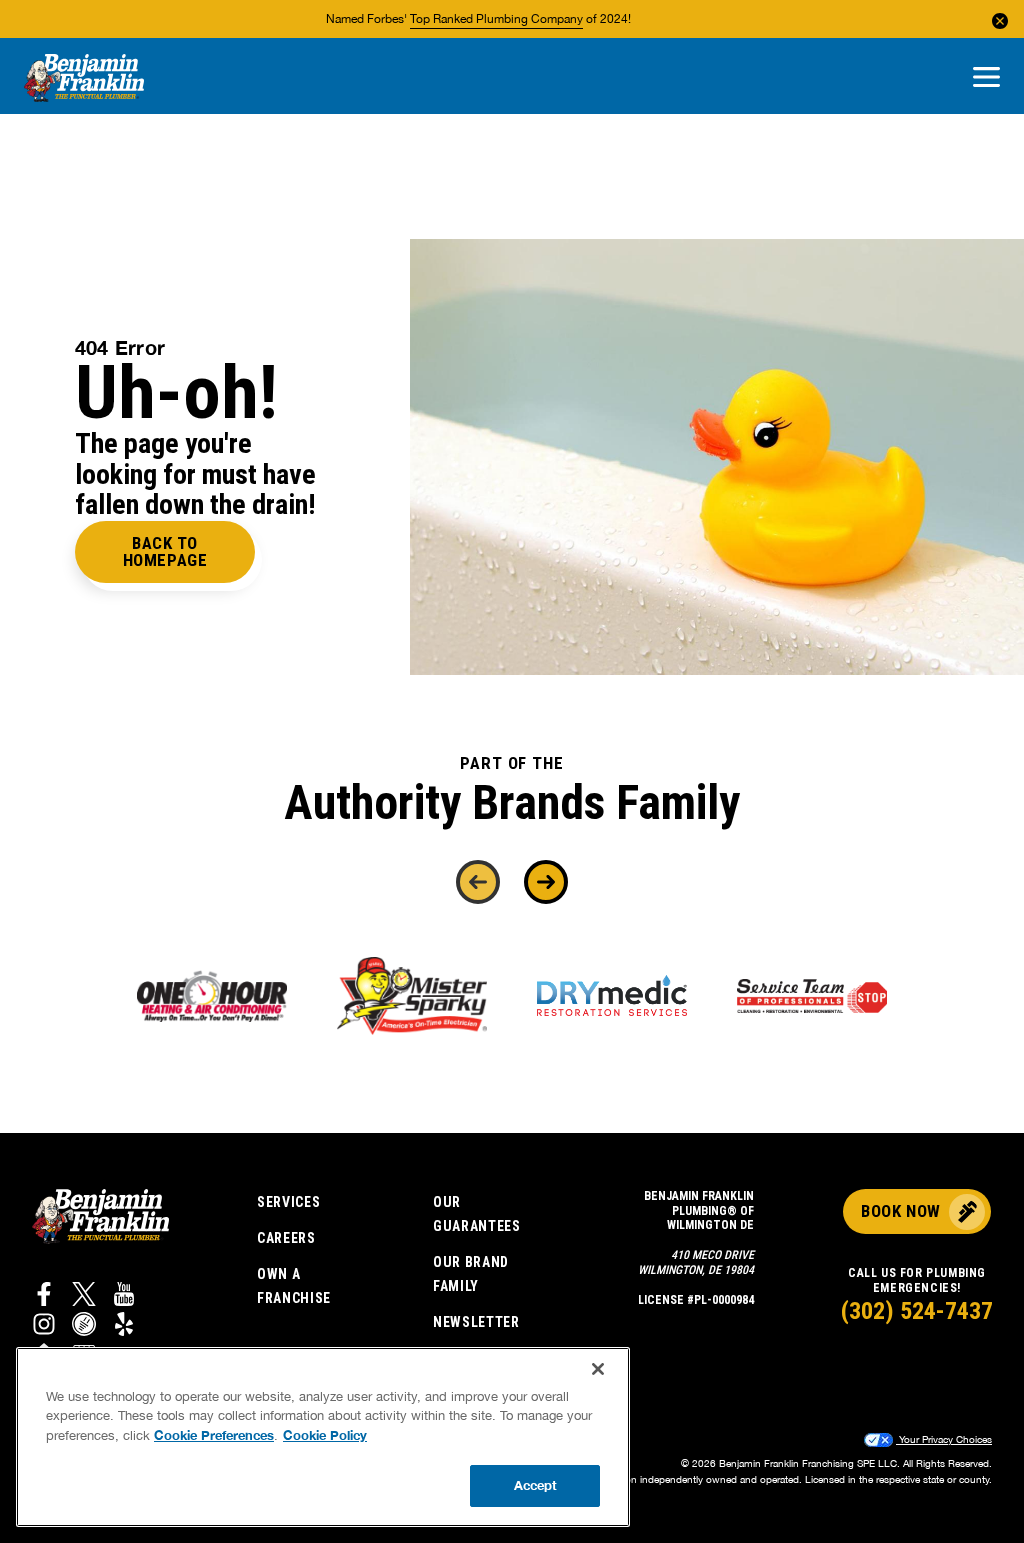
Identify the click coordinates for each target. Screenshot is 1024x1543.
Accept (536, 1485)
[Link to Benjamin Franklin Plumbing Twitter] (84, 1297)
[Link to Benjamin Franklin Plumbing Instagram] (44, 1327)
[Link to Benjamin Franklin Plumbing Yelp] (124, 1327)
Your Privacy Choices (944, 1439)
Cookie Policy (325, 1435)
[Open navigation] (986, 78)
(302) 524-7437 (917, 1311)
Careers (286, 1238)
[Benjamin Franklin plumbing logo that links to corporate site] (84, 79)
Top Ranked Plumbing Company (496, 19)
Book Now (900, 1211)
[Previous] (478, 882)
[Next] (546, 882)
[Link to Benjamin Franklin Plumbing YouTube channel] (124, 1297)
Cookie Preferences (214, 1435)
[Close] (598, 1369)
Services (289, 1202)
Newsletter (476, 1322)
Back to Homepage (165, 551)
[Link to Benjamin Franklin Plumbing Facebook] (44, 1297)
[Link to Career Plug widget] (84, 1327)
